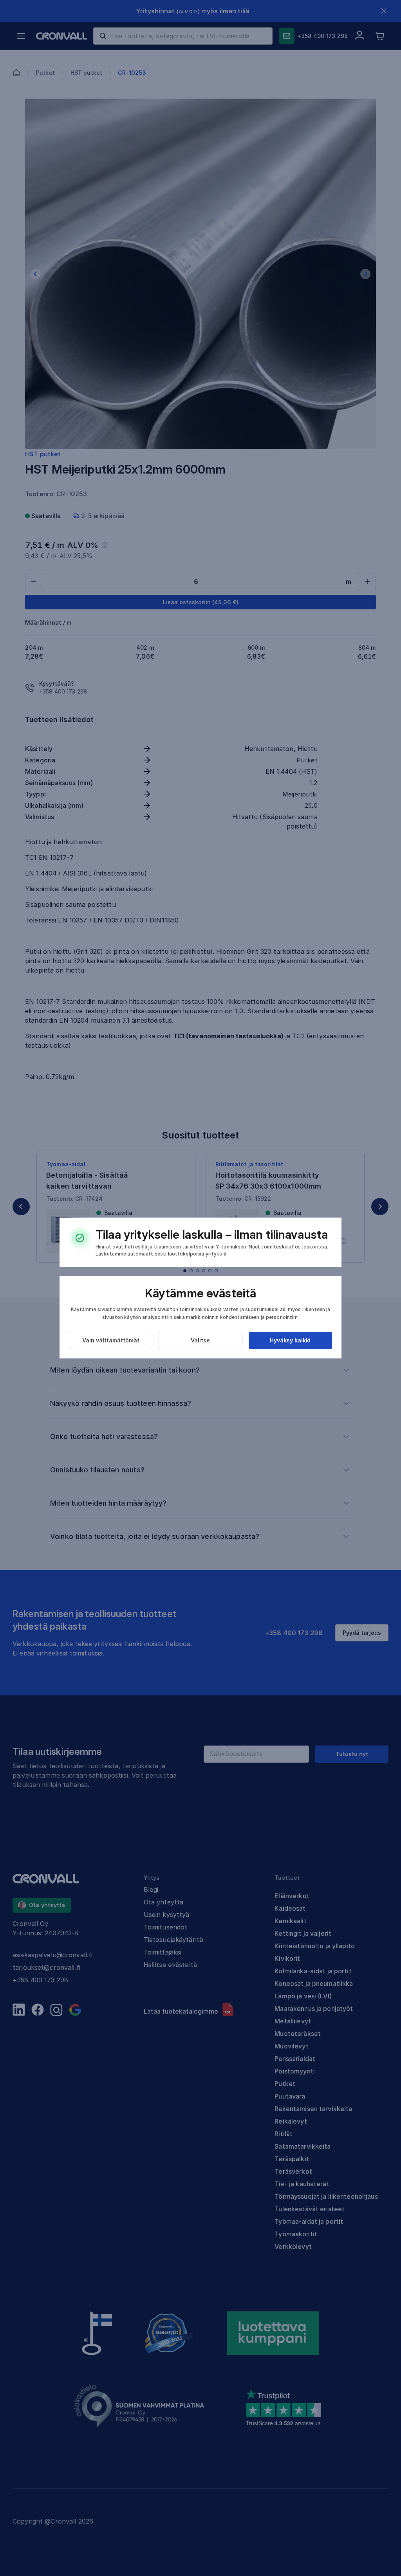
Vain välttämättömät (111, 1340)
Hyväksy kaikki (290, 1340)
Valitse (200, 1340)
